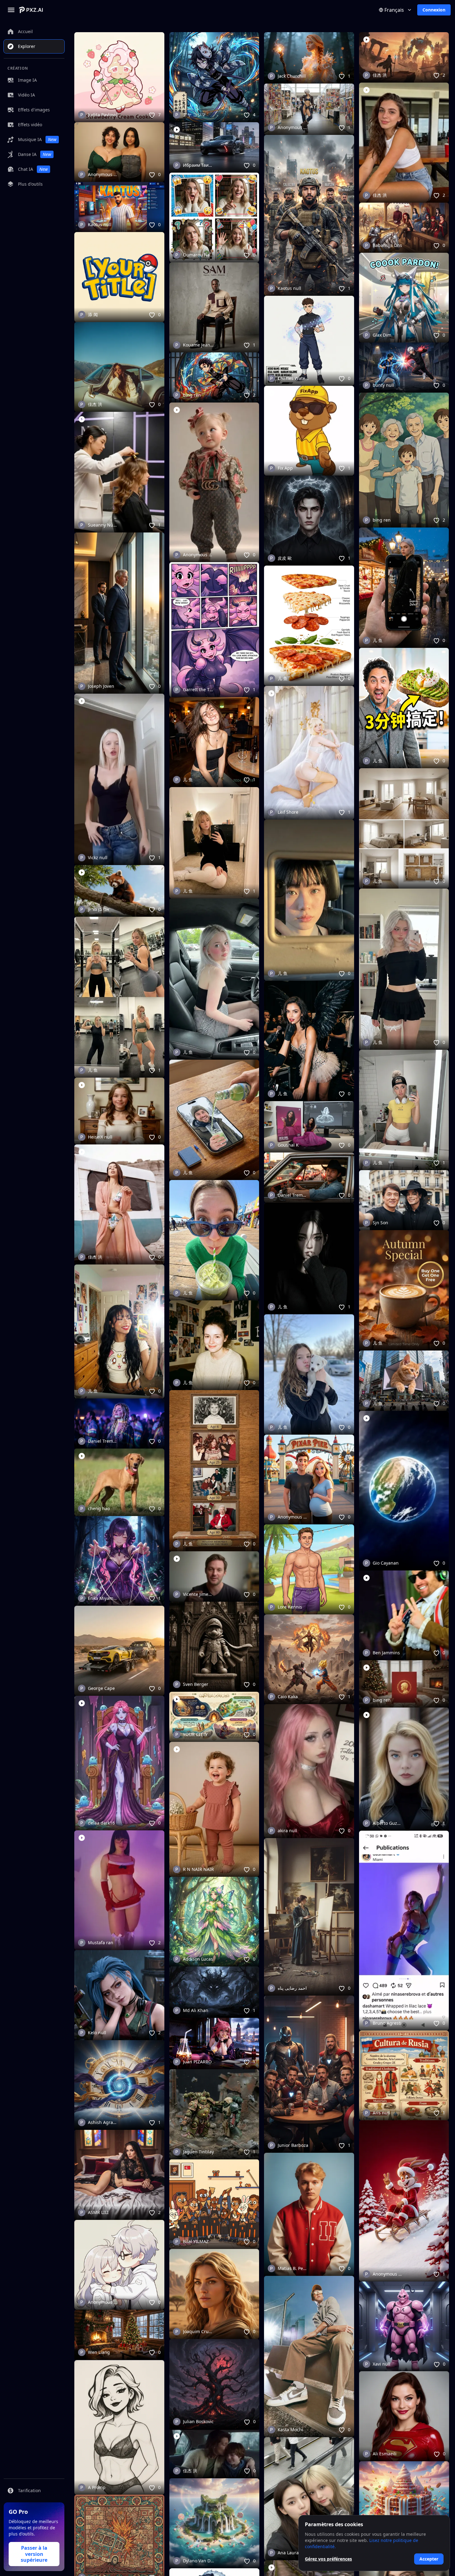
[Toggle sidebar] (11, 10)
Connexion (434, 10)
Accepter (429, 2559)
